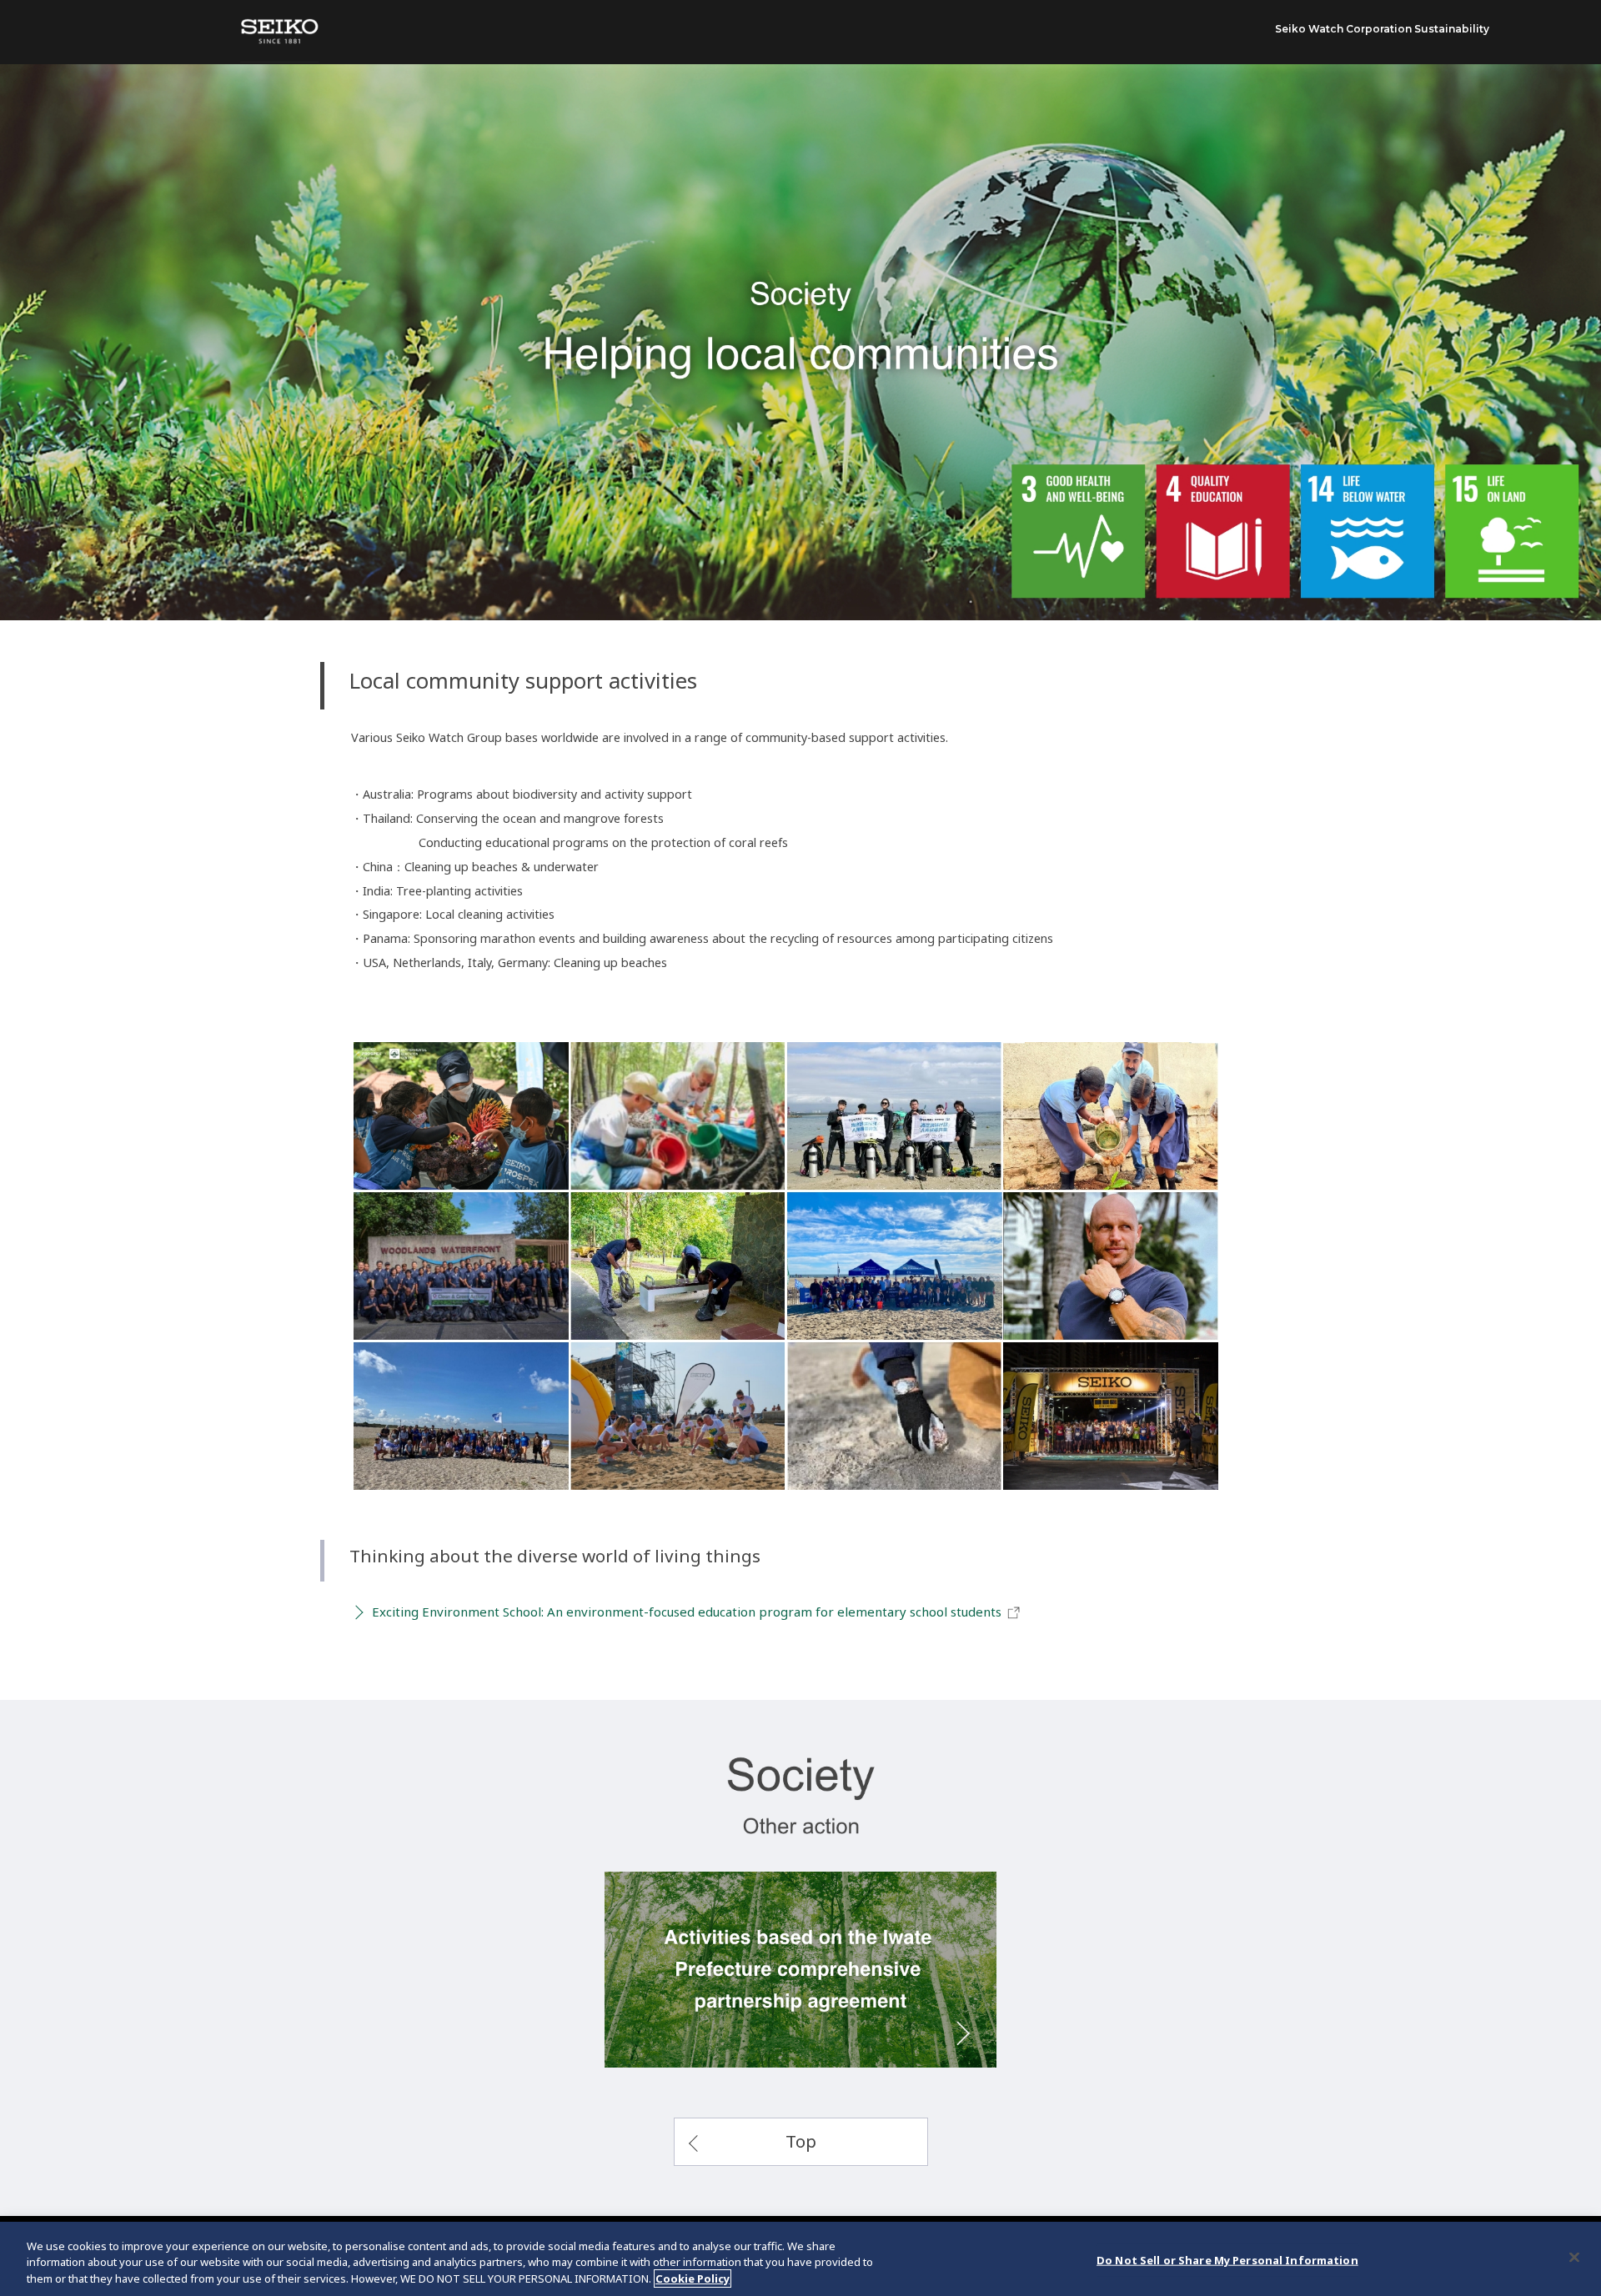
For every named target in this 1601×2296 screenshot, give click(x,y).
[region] (800, 2259)
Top (801, 2141)
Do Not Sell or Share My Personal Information (1227, 2259)
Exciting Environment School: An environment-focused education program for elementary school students (687, 1612)
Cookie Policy (693, 2278)
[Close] (1574, 2257)
